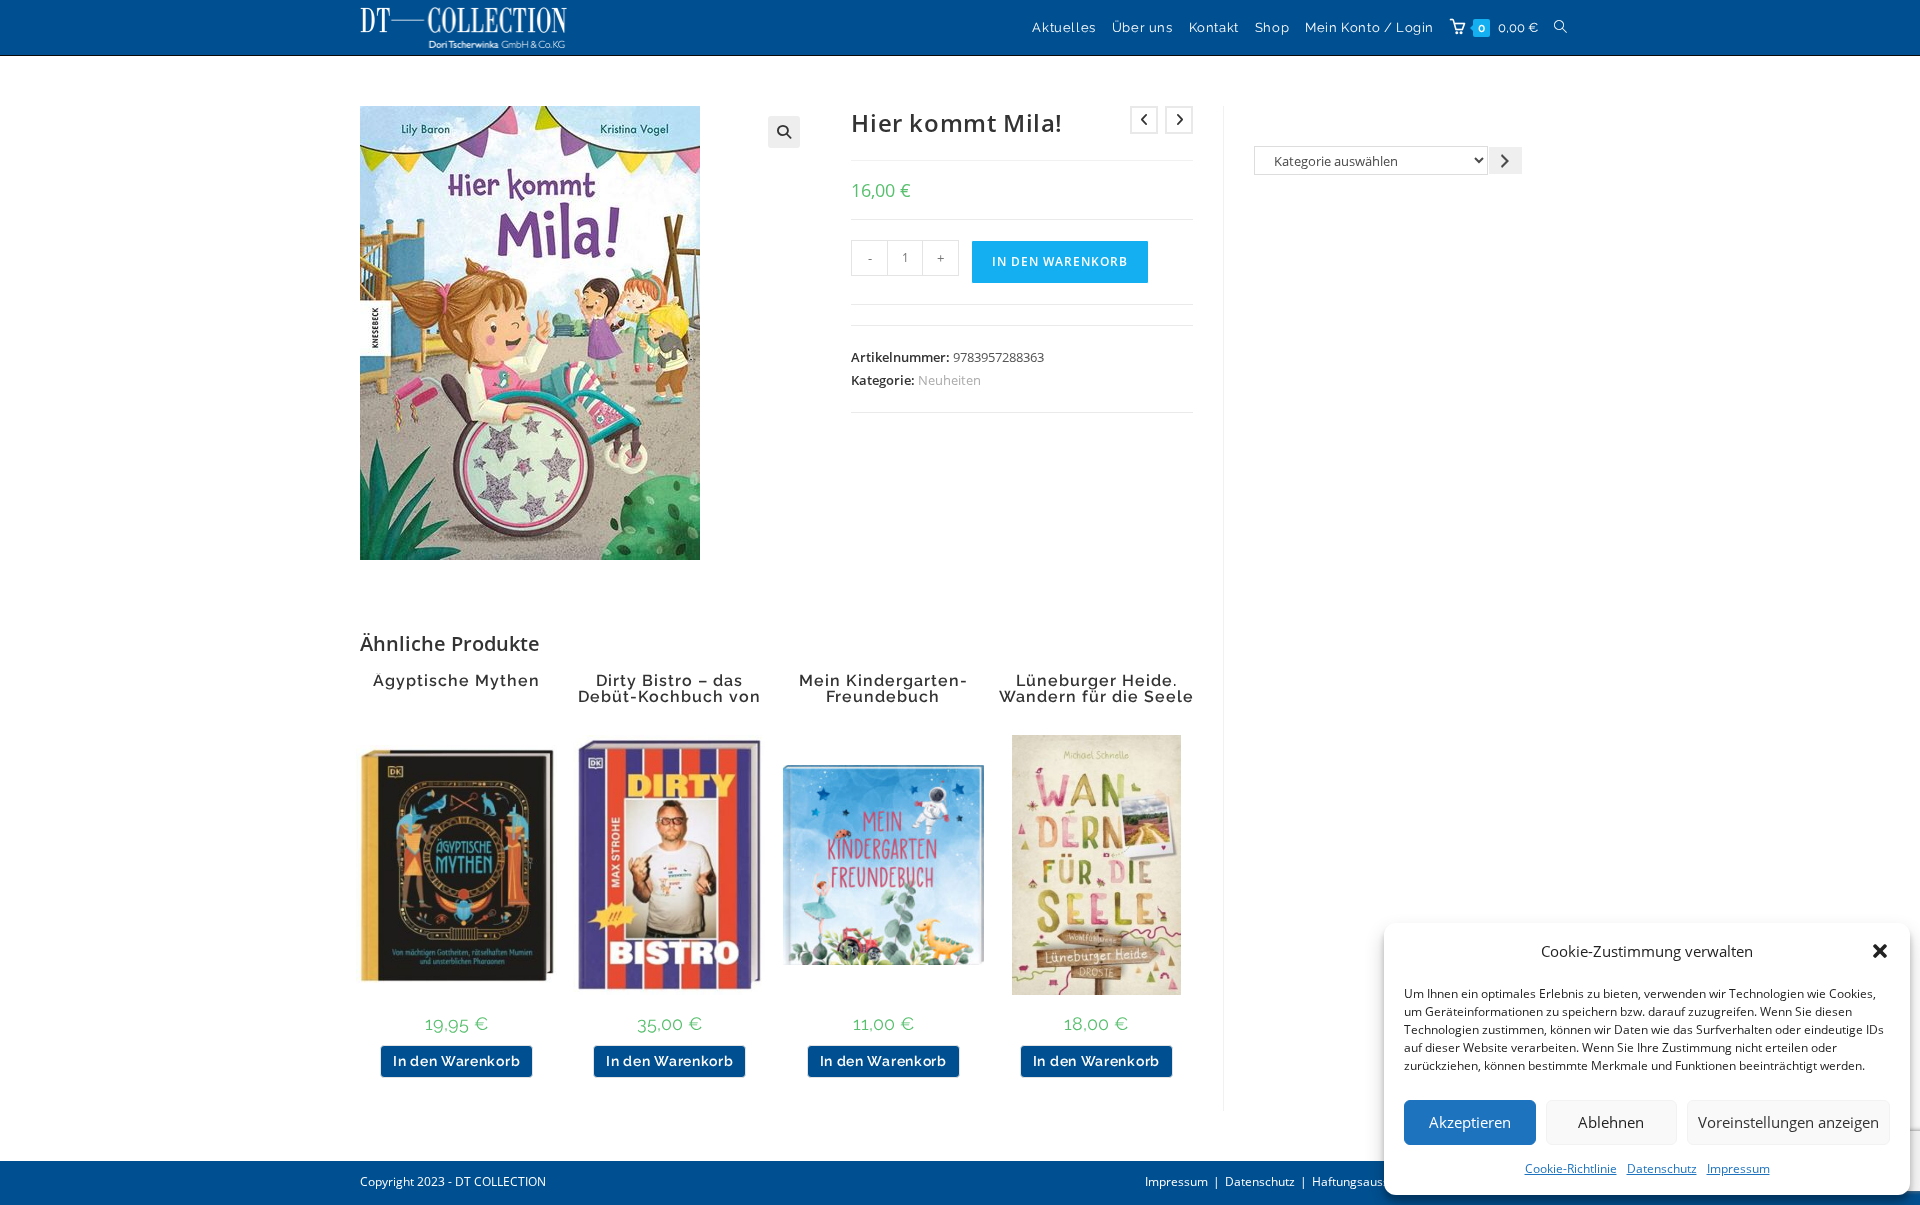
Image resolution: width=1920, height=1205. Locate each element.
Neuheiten (949, 380)
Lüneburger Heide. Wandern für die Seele (1096, 689)
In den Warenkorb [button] (456, 1061)
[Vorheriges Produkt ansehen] (1144, 120)
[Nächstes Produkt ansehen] (1179, 120)
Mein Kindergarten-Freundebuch (883, 689)
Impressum (1738, 1168)
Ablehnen (1611, 1122)
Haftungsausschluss (1368, 1181)
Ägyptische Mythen (456, 681)
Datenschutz (1662, 1168)
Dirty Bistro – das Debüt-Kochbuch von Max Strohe (669, 697)
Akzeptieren (1470, 1122)
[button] (1880, 951)
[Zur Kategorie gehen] (1505, 160)
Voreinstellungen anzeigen (1788, 1122)
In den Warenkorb (1060, 261)
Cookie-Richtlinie (1571, 1168)
